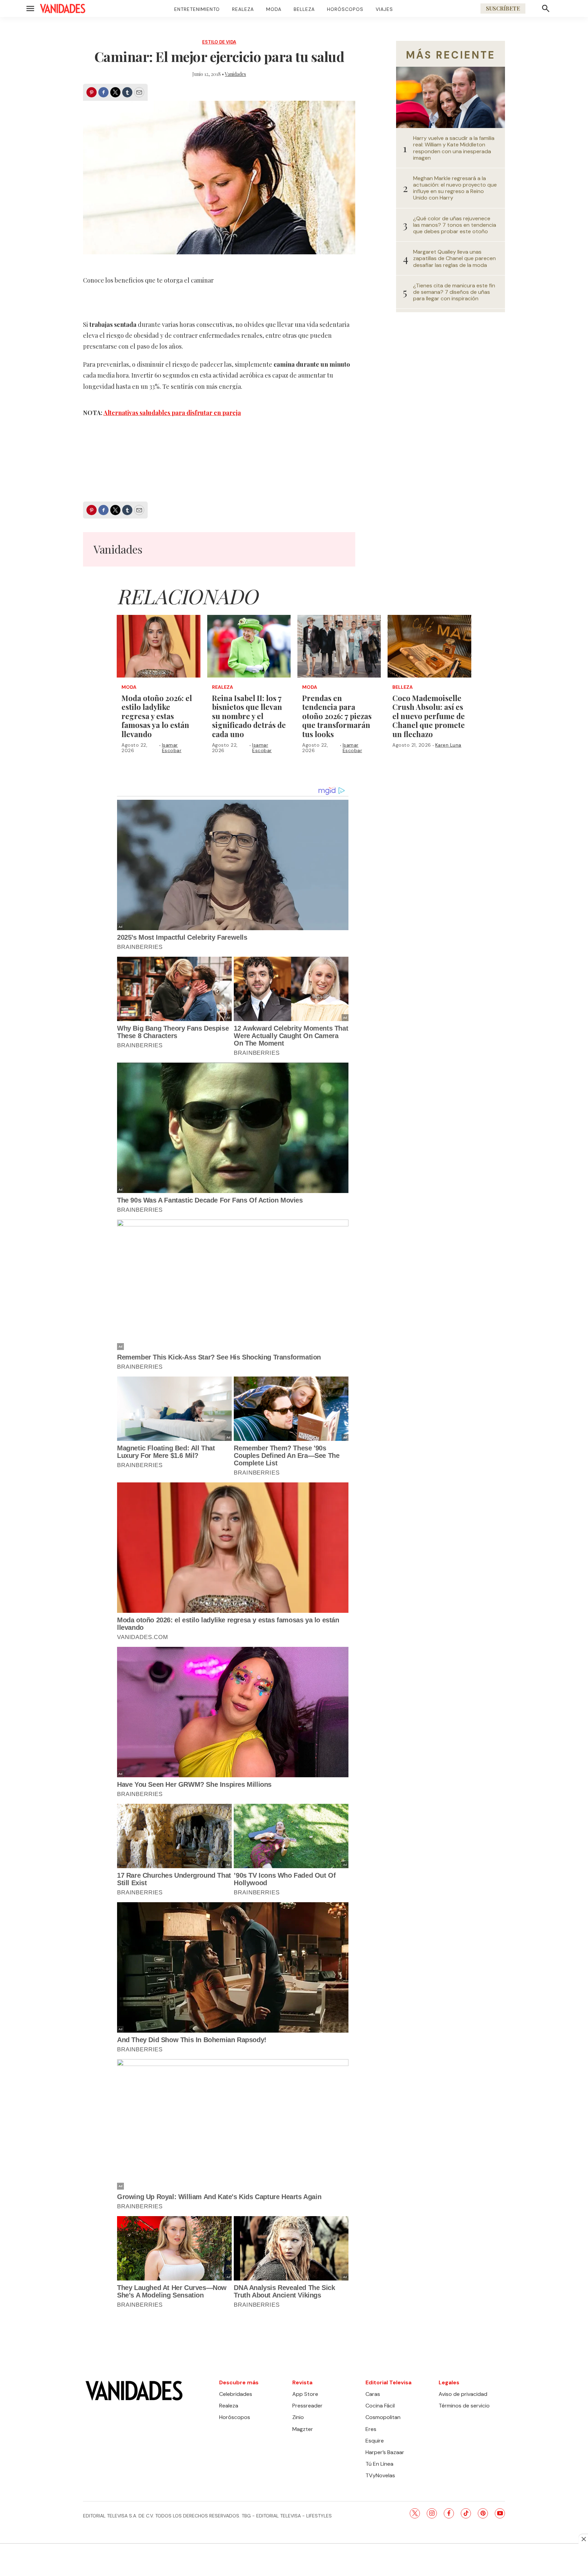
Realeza (243, 9)
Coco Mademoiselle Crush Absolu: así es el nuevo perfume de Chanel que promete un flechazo (429, 716)
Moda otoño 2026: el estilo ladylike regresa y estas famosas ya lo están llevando (157, 716)
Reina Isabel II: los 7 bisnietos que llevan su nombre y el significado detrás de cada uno (249, 716)
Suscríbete (503, 8)
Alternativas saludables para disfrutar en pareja (172, 413)
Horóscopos (345, 9)
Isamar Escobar (172, 748)
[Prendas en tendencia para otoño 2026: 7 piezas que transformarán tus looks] (339, 646)
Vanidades (235, 74)
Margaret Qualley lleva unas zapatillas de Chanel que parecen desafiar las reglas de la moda (454, 258)
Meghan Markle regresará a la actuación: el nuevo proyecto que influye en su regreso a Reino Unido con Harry (455, 188)
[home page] (63, 9)
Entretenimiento (197, 9)
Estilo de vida (219, 42)
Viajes (384, 9)
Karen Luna (448, 745)
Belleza (304, 9)
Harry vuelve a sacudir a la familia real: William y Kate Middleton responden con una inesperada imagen (454, 148)
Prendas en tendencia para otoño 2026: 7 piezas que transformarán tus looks (337, 716)
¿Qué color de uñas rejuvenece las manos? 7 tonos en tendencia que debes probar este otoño (455, 225)
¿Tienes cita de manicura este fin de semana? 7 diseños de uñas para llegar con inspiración (454, 292)
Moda (274, 9)
